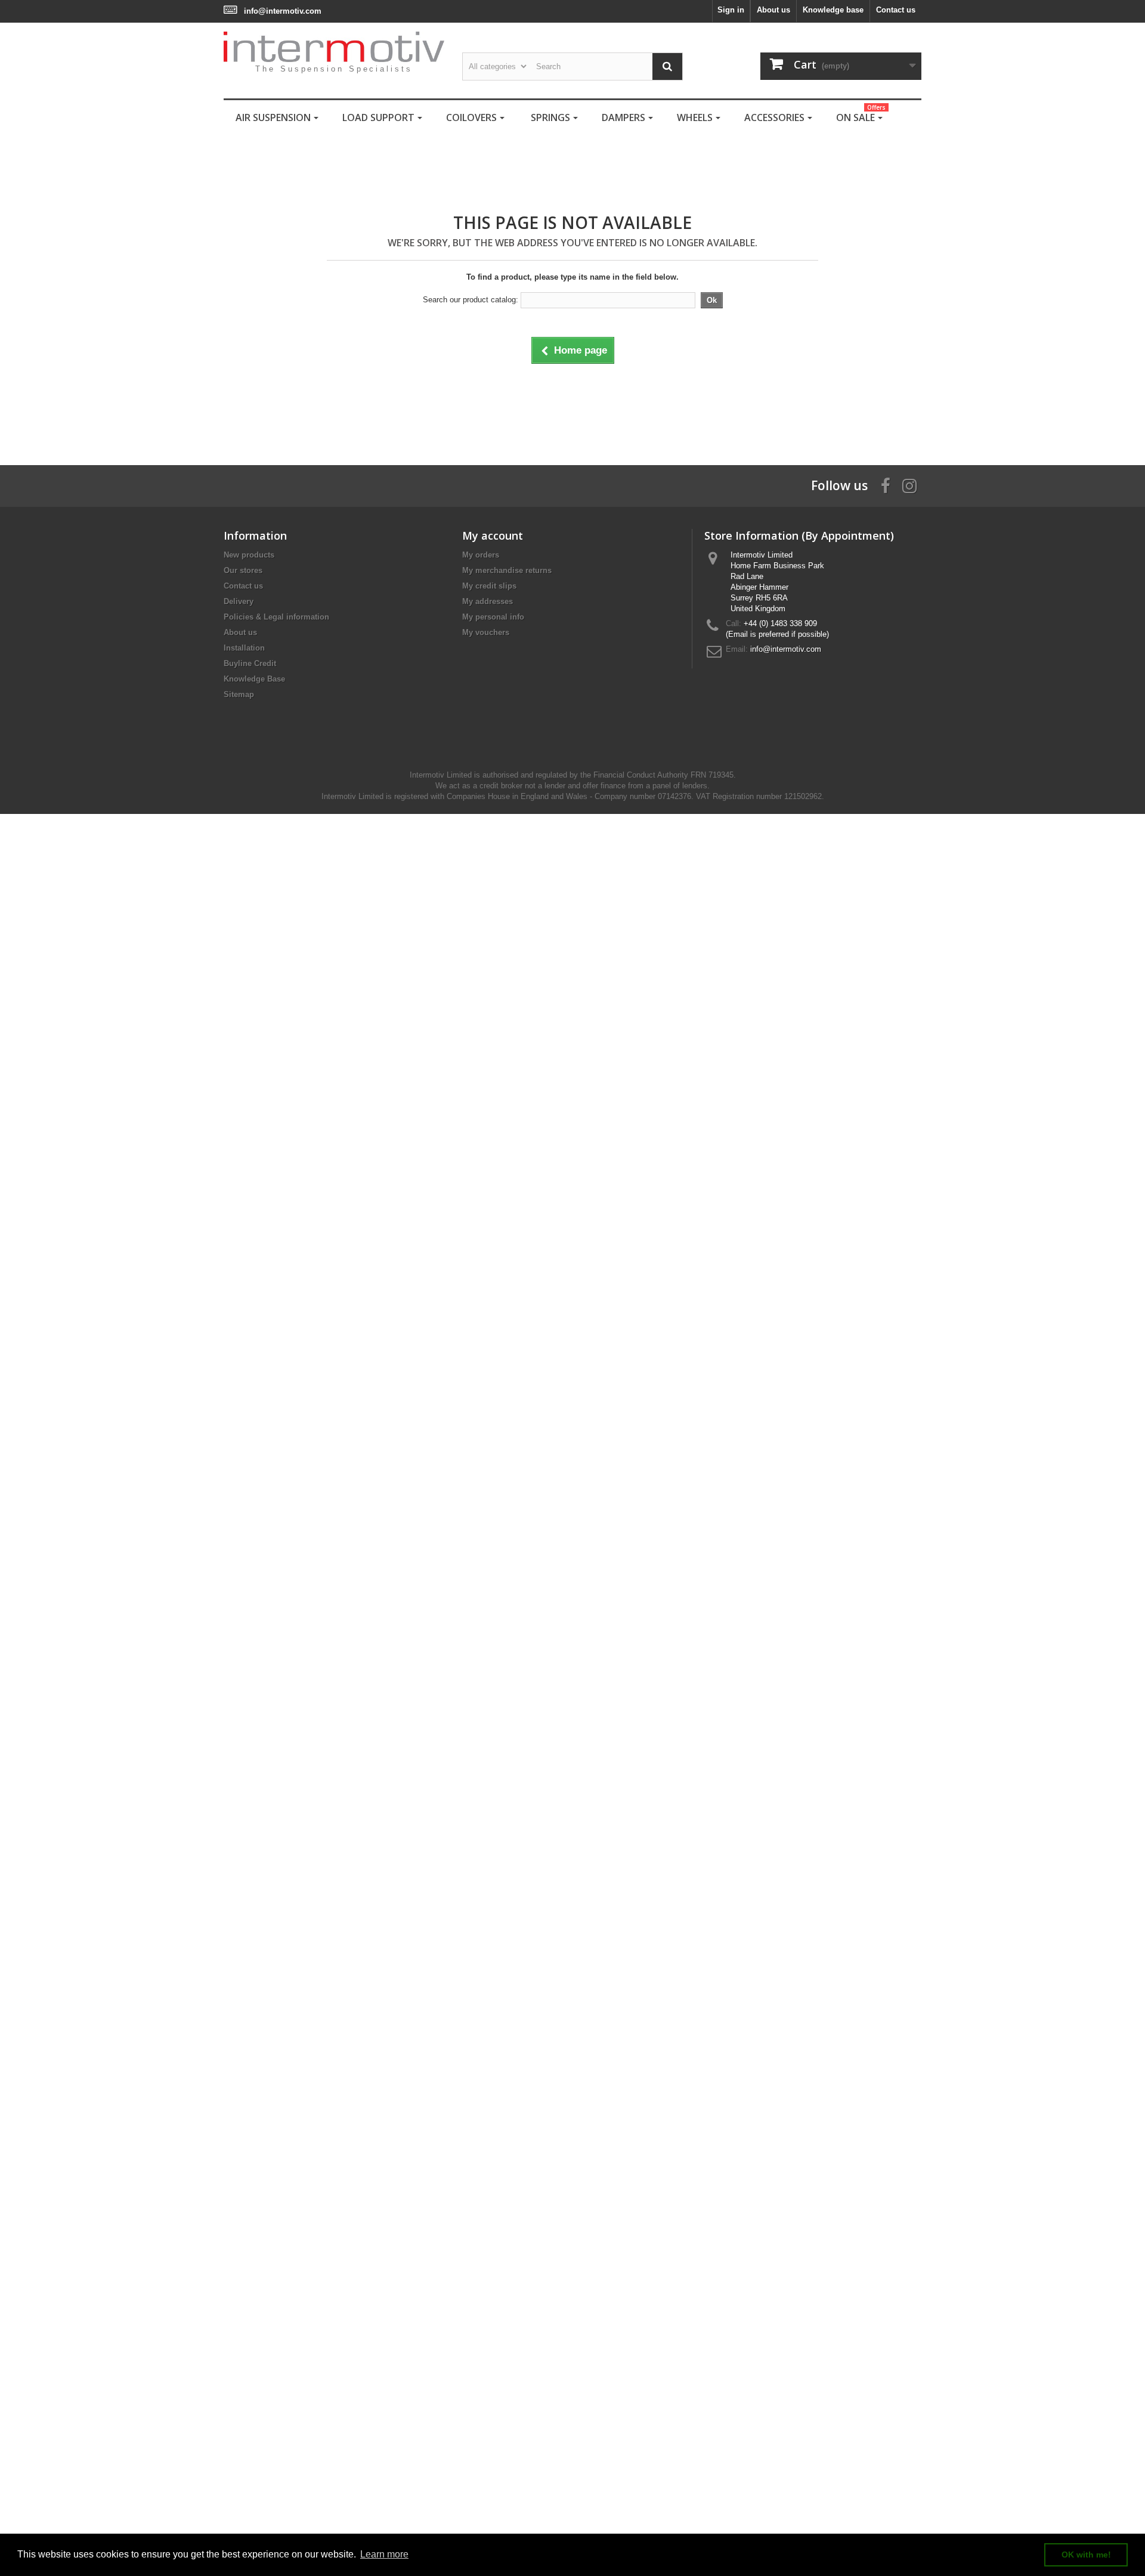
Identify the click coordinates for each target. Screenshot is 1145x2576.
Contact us (896, 10)
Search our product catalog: (471, 300)
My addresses (488, 601)
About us (773, 10)
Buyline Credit (250, 663)
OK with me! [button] (1086, 2555)
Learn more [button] (384, 2554)
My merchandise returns (507, 570)
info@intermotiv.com (283, 11)
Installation (244, 648)
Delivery (239, 601)
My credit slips (489, 586)
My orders (481, 555)
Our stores (243, 570)
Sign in (731, 10)
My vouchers (486, 632)
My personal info (493, 617)
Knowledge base (833, 10)
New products (249, 555)
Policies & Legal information (276, 617)
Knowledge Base (254, 679)
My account (493, 535)
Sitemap (239, 694)
